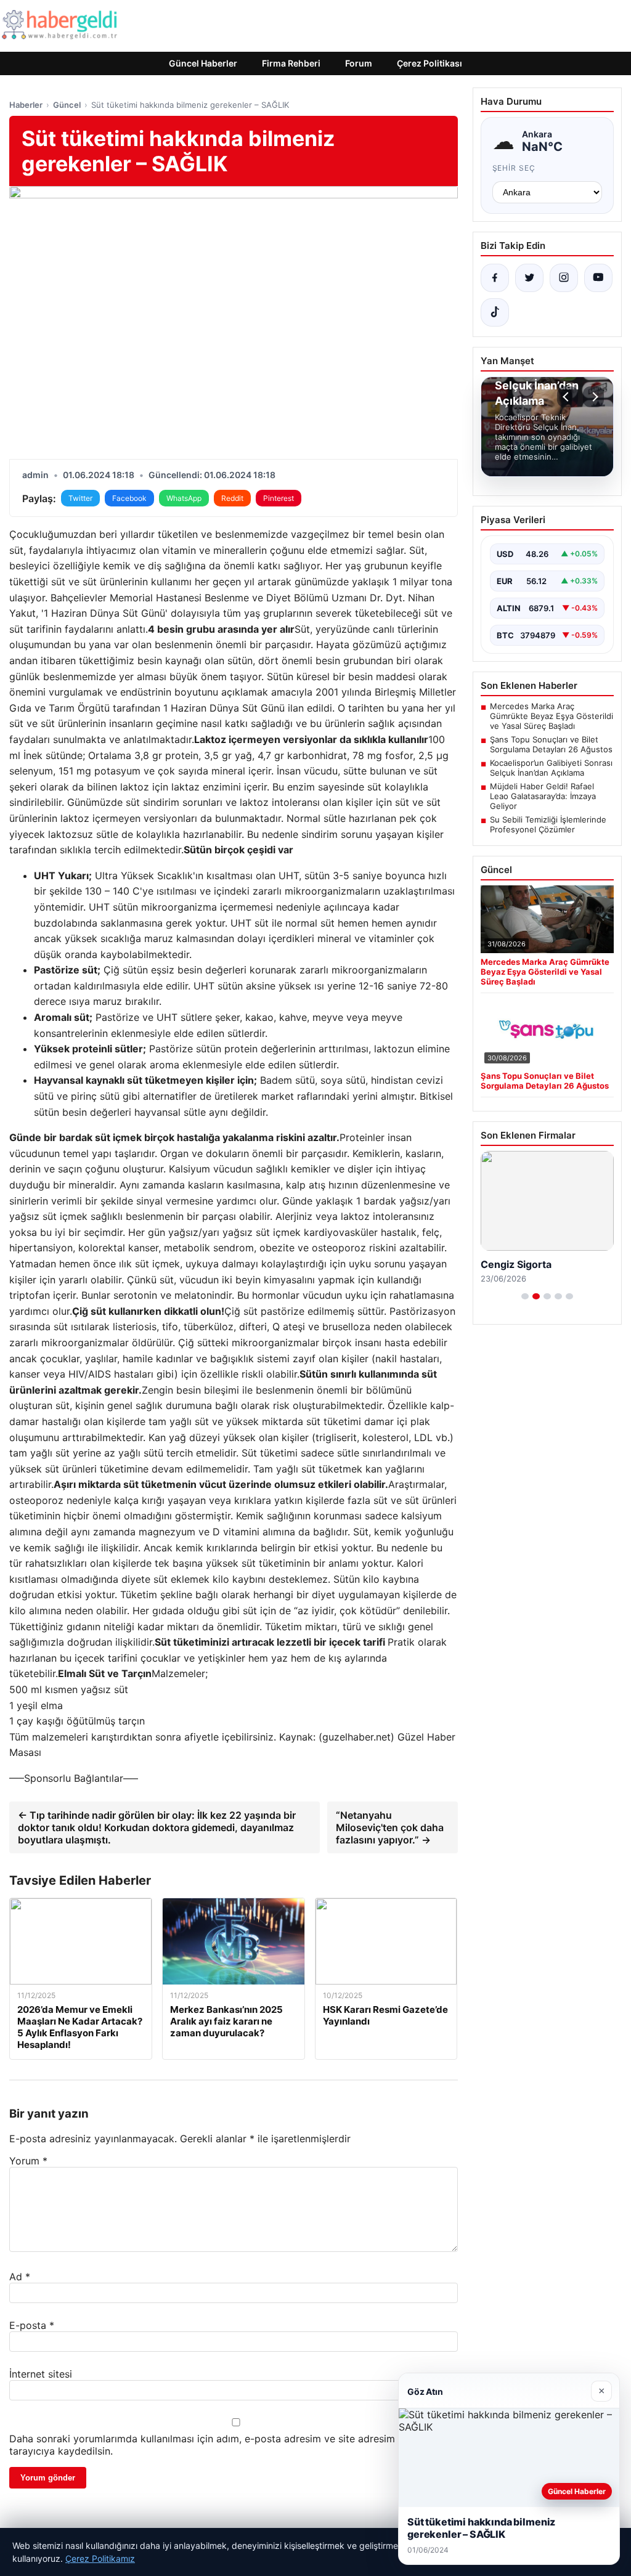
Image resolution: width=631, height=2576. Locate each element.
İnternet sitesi (41, 2374)
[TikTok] (495, 312)
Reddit (232, 498)
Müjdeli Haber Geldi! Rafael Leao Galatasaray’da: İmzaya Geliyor (543, 796)
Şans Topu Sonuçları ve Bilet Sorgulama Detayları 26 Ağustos (551, 744)
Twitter (80, 498)
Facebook (129, 498)
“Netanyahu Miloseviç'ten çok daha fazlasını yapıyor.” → (390, 1827)
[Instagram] (564, 278)
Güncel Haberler (203, 63)
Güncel (67, 105)
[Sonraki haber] (593, 397)
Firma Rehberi (291, 63)
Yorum (28, 2161)
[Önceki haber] (568, 397)
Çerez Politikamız (100, 2558)
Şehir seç (514, 168)
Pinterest (279, 498)
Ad (20, 2277)
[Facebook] (495, 278)
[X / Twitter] (529, 278)
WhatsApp (184, 498)
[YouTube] (598, 278)
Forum (359, 63)
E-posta (32, 2325)
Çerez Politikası (429, 63)
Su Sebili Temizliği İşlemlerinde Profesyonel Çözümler (548, 824)
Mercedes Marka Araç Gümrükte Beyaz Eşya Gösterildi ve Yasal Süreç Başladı (552, 716)
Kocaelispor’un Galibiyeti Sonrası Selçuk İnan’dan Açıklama (551, 768)
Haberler (26, 105)
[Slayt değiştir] (525, 1296)
